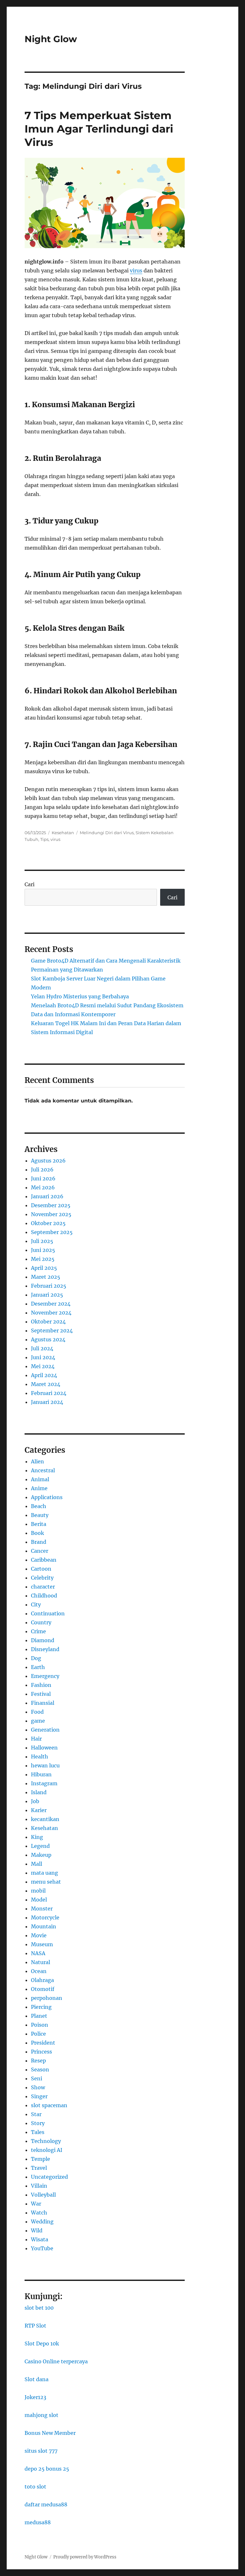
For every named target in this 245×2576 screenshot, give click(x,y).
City (36, 1604)
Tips (44, 839)
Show (38, 2087)
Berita (39, 1524)
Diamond (43, 1640)
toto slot (35, 2487)
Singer (39, 2096)
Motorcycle (45, 1917)
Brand (39, 1542)
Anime (39, 1488)
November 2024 (51, 1313)
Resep (38, 2061)
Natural (41, 1962)
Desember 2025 (51, 1205)
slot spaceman (49, 2105)
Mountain (44, 1926)
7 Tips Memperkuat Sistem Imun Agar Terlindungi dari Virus (99, 129)
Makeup (41, 1855)
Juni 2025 (43, 1250)
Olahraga (42, 1980)
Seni (37, 2078)
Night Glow (51, 39)
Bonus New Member (50, 2433)
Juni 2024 (43, 1357)
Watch (39, 2213)
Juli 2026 (42, 1170)
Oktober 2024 (48, 1322)
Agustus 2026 (48, 1161)
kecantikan (45, 1819)
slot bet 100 (39, 2308)
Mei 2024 (43, 1366)
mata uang (45, 1873)
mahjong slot (41, 2415)
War (36, 2204)
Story (38, 2123)
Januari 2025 (47, 1295)
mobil (38, 1891)
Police (38, 2034)
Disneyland (45, 1649)
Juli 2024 (42, 1348)
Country (41, 1622)
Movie (39, 1935)
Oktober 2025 (48, 1223)
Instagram (44, 1783)
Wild (37, 2230)
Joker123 (35, 2397)
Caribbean (44, 1560)
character (43, 1587)
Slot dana (37, 2379)
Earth (38, 1667)
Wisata (40, 2239)
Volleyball (43, 2195)
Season (40, 2069)
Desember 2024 (51, 1304)
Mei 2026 (43, 1187)
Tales (38, 2132)
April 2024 (44, 1375)
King (37, 1837)
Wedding (42, 2222)
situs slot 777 (41, 2451)
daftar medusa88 (46, 2504)
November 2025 (51, 1214)
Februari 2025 (49, 1286)
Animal (40, 1479)
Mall (37, 1864)
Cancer (40, 1551)
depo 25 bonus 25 (47, 2469)
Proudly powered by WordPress (85, 2557)
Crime (38, 1631)
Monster (42, 1909)
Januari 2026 (47, 1196)
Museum (42, 1944)
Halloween (44, 1748)
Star (36, 2114)
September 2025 (52, 1232)
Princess (41, 2052)
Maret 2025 (46, 1277)
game (38, 1721)
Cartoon (41, 1569)
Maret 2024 (46, 1384)
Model (39, 1900)
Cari (30, 884)
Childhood (44, 1596)
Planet (39, 2016)
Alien (37, 1461)
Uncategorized (49, 2177)
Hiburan (41, 1774)
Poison (40, 2025)
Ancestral (43, 1470)
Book (37, 1533)
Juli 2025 (42, 1241)
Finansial (43, 1703)
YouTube (42, 2248)
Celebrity (42, 1578)
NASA (38, 1953)
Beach (39, 1506)
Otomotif (43, 1989)
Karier (39, 1810)
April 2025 (44, 1268)
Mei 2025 (43, 1259)
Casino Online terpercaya (56, 2361)
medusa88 (38, 2522)
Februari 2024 (49, 1393)
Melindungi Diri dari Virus (107, 833)
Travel (39, 2168)
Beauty (40, 1515)
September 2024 (52, 1330)
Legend (40, 1846)
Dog (36, 1658)
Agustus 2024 (48, 1339)
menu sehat (46, 1882)
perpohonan (47, 1998)
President (43, 2043)
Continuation (48, 1613)
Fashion (41, 1685)
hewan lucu (45, 1765)
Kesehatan (63, 833)
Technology (46, 2141)
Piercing (41, 2007)
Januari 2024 (47, 1402)
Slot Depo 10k (42, 2344)
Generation (45, 1730)
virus (136, 271)
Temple (41, 2159)
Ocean (39, 1971)
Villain (39, 2186)
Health (40, 1757)
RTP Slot (35, 2326)
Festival (41, 1694)
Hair (36, 1739)
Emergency (45, 1676)
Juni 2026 (43, 1178)
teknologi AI (47, 2150)
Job (35, 1801)
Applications (47, 1497)
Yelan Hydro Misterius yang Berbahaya (80, 996)
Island (39, 1792)
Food (37, 1712)
